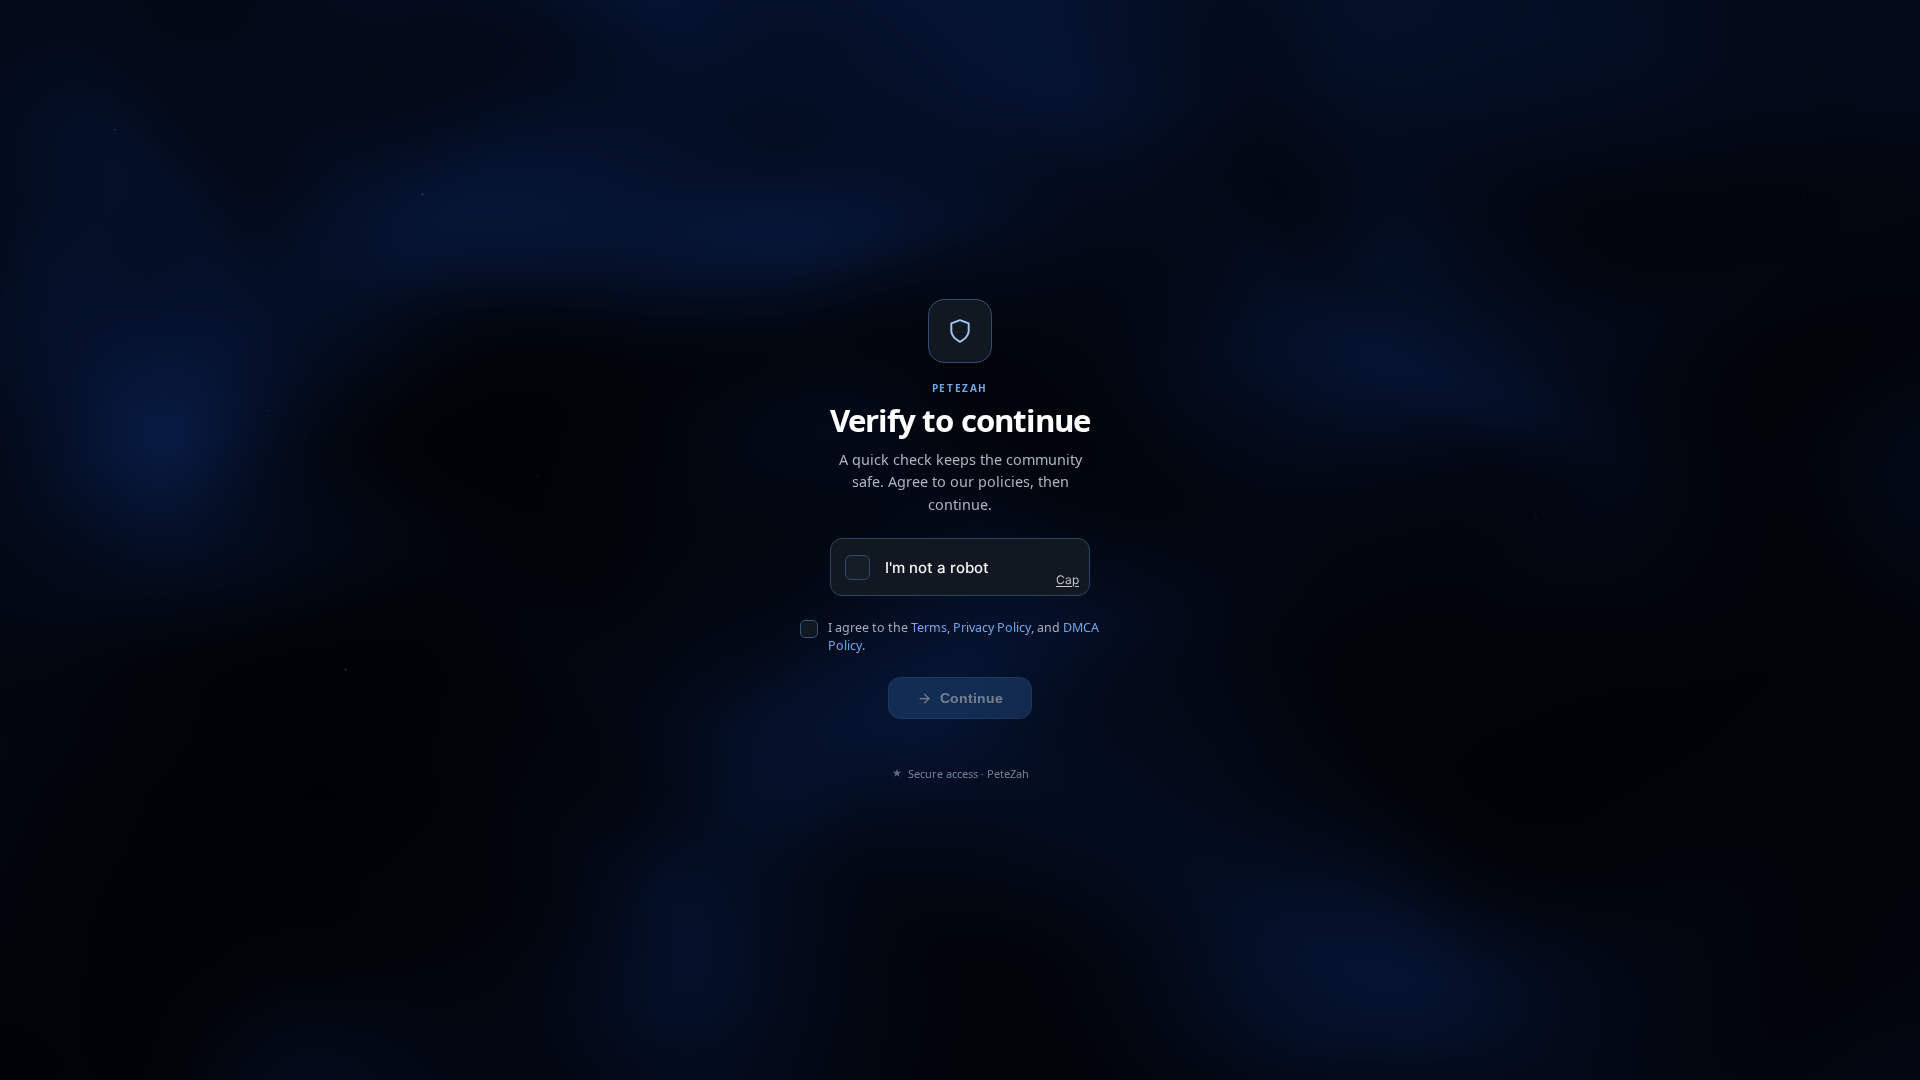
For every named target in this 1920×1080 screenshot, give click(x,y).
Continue (971, 698)
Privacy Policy (992, 627)
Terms (929, 627)
